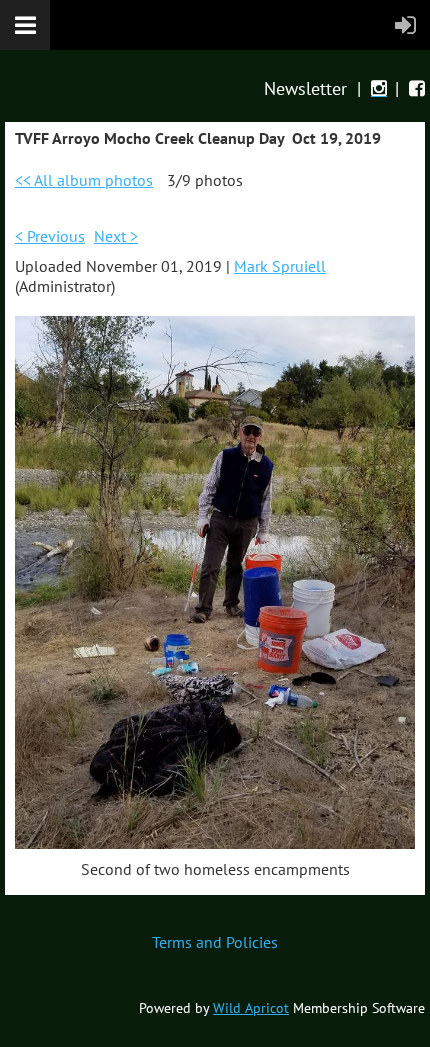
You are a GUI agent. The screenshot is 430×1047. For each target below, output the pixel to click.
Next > (116, 236)
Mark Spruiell (280, 266)
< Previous (50, 236)
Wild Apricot (251, 1008)
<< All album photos (84, 180)
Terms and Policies (215, 942)
